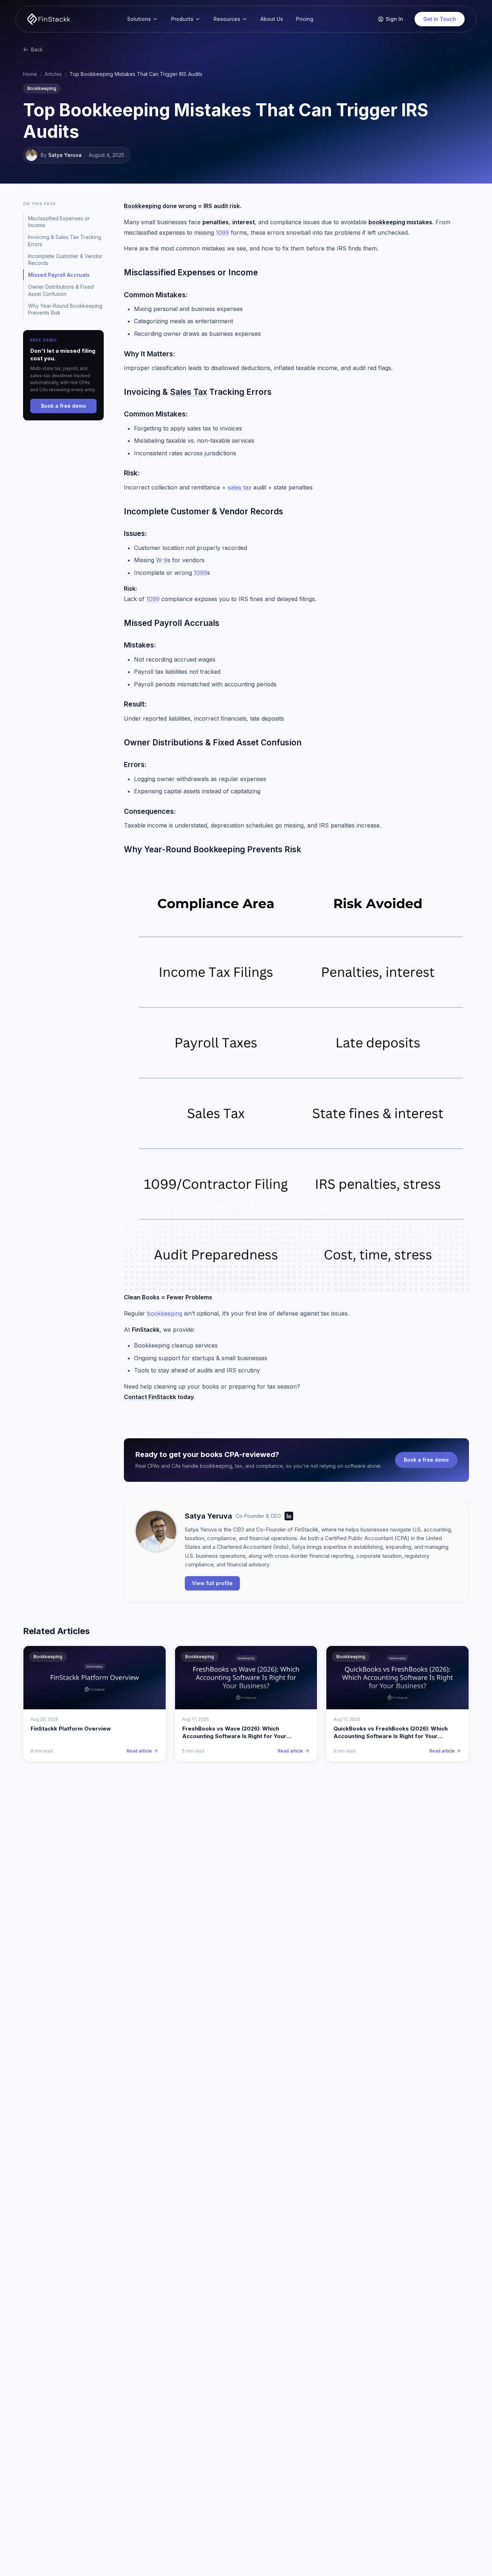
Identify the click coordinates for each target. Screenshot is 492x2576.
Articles (53, 74)
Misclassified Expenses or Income (59, 222)
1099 (222, 233)
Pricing (305, 19)
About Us (272, 19)
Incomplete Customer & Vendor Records (65, 260)
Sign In (394, 19)
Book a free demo (426, 1460)
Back (37, 49)
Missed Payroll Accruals (59, 275)
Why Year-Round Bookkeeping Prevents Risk (65, 309)
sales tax (240, 487)
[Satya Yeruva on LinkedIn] (289, 1516)
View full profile (212, 1583)
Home (30, 74)
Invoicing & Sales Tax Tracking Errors (65, 240)
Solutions (139, 19)
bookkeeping (165, 1313)
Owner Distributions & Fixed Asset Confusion (61, 290)
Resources (227, 19)
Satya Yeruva (65, 155)
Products (182, 19)
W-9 (162, 560)
